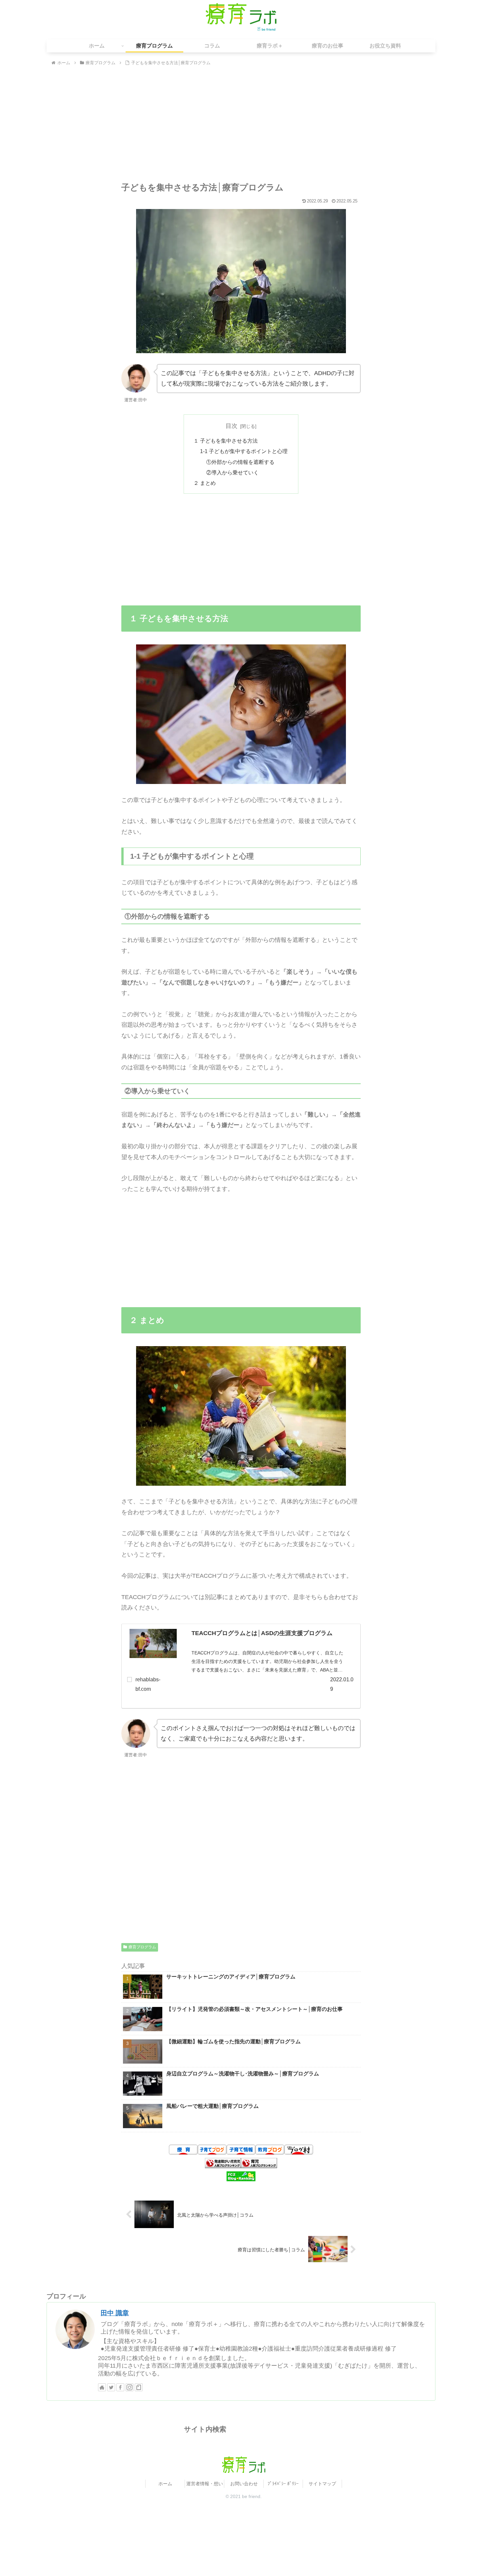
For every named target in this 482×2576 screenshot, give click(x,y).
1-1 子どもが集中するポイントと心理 (244, 451)
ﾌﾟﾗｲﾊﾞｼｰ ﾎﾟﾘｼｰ (283, 2484)
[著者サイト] (102, 2387)
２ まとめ (205, 483)
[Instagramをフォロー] (130, 2387)
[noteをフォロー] (139, 2387)
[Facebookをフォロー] (120, 2387)
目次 (231, 426)
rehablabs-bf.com (148, 1684)
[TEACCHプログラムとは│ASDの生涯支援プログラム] (153, 1645)
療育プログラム (142, 1947)
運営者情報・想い (205, 2484)
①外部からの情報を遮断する (240, 462)
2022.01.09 (342, 1684)
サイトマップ (322, 2484)
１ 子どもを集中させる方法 (226, 441)
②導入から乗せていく (232, 472)
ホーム (165, 2484)
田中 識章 (115, 2313)
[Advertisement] (241, 126)
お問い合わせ (244, 2484)
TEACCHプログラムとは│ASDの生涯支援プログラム (262, 1633)
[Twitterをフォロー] (111, 2387)
